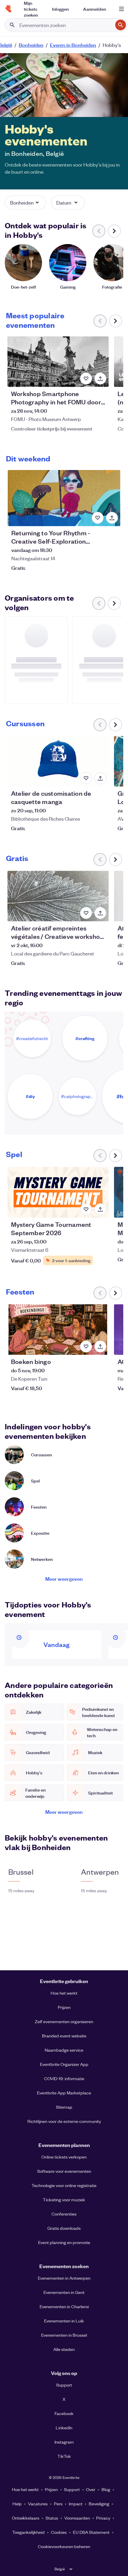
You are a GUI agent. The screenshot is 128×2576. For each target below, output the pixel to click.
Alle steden (64, 2349)
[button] (25, 202)
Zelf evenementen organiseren (64, 2021)
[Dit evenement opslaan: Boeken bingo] (86, 1346)
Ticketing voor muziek (64, 2200)
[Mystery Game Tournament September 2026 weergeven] (58, 1192)
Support (64, 2385)
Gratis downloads (64, 2228)
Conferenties (64, 2214)
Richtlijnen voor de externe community (64, 2121)
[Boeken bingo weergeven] (58, 1330)
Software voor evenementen (64, 2171)
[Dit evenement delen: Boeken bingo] (100, 1346)
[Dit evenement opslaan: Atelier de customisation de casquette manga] (86, 778)
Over (91, 2489)
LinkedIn (64, 2428)
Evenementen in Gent (64, 2292)
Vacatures (38, 2504)
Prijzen (64, 2007)
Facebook (64, 2413)
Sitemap (64, 2107)
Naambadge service (64, 2050)
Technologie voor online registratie (64, 2185)
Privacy (103, 2518)
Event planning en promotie (64, 2242)
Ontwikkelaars (26, 2518)
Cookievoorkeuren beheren (64, 2546)
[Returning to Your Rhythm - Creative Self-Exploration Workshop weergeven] (64, 498)
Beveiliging (99, 2504)
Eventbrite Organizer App (64, 2064)
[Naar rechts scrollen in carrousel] (114, 231)
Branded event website (64, 2036)
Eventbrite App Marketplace (64, 2093)
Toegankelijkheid (28, 2532)
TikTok (64, 2456)
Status (52, 2518)
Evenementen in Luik (64, 2321)
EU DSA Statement (91, 2532)
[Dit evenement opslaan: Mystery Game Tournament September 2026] (86, 1209)
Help (17, 2504)
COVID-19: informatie (64, 2078)
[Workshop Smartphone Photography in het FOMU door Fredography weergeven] (58, 362)
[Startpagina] (8, 9)
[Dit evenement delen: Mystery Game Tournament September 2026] (100, 1209)
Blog (106, 2489)
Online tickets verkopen (64, 2157)
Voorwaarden (77, 2518)
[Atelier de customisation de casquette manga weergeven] (58, 761)
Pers (58, 2504)
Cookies (59, 2532)
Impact (76, 2504)
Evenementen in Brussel (64, 2335)
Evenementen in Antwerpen (64, 2278)
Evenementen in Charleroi (64, 2306)
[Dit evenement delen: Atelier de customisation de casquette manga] (100, 778)
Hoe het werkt (64, 1993)
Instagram (64, 2442)
